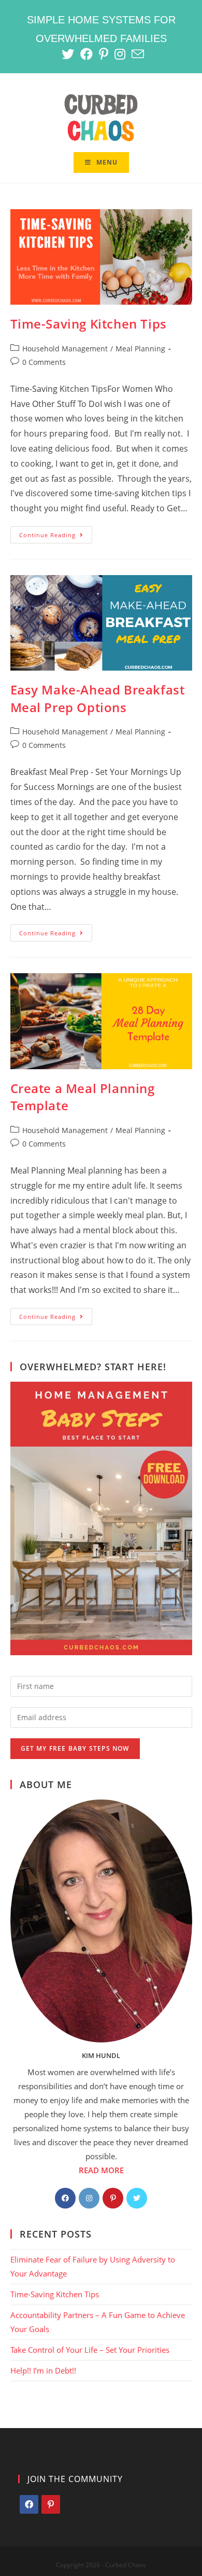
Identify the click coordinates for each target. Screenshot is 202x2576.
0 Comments (44, 362)
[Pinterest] (113, 2198)
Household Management (65, 349)
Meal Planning (140, 349)
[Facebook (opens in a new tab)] (86, 54)
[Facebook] (65, 2198)
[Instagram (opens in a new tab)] (120, 54)
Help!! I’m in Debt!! (43, 2370)
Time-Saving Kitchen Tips (89, 324)
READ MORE (101, 2170)
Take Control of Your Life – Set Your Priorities (90, 2350)
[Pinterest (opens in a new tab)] (104, 54)
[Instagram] (89, 2198)
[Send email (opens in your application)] (136, 54)
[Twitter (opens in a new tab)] (68, 54)
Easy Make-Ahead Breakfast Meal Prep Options (98, 698)
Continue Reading (56, 537)
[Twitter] (137, 2198)
